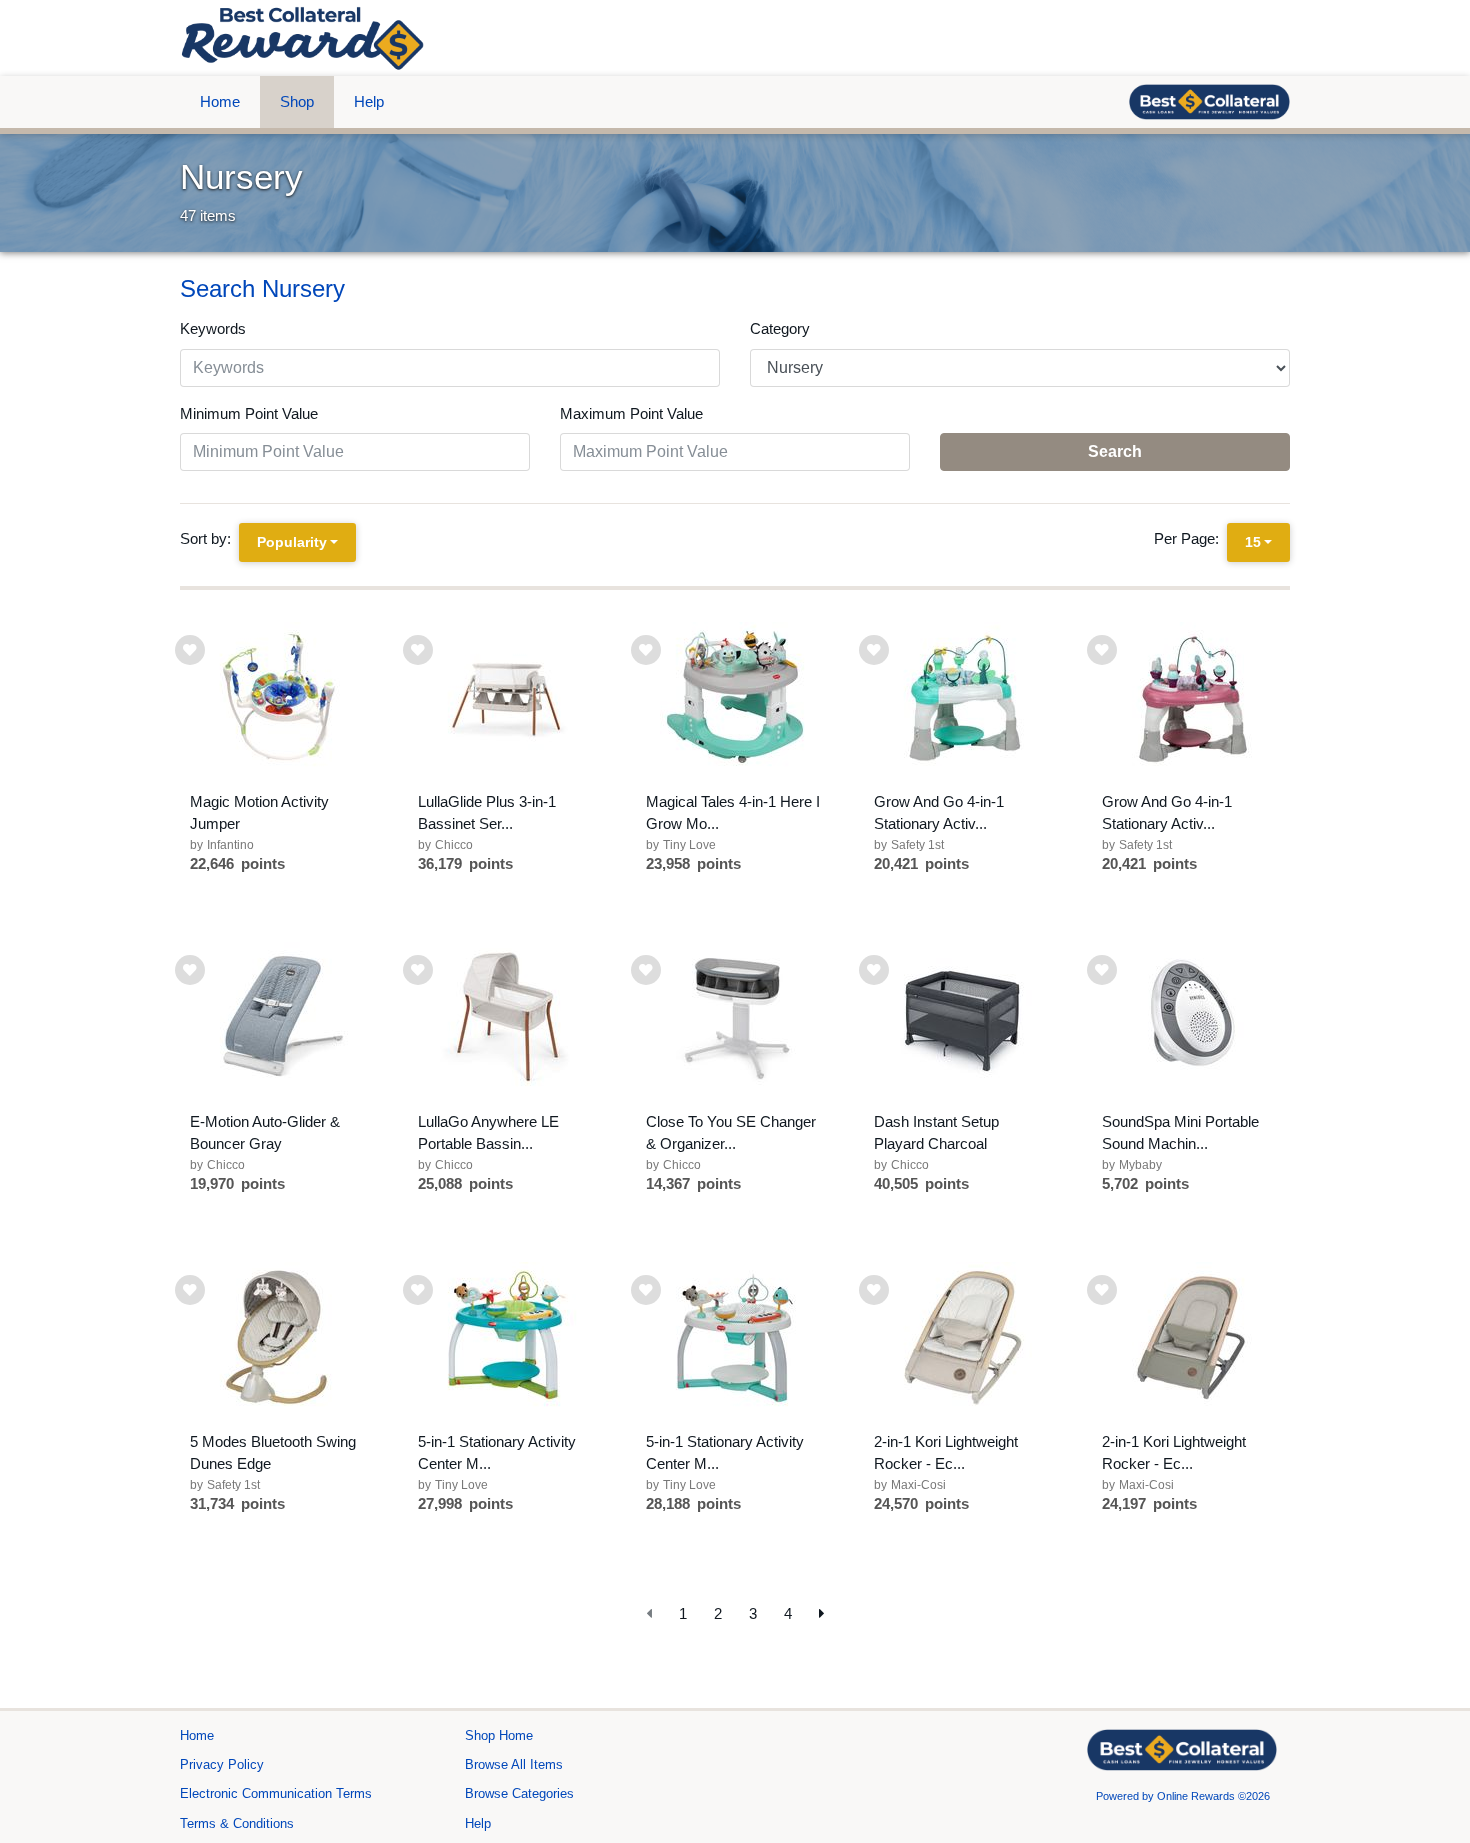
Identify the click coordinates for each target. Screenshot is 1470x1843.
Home (220, 101)
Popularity (292, 542)
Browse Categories (519, 1793)
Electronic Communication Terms (276, 1793)
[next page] (822, 1614)
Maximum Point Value (631, 413)
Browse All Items (514, 1764)
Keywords (213, 328)
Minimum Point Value (249, 413)
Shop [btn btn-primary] (297, 101)
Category (780, 328)
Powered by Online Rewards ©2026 (1183, 1796)
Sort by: (209, 538)
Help (369, 101)
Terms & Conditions (237, 1823)
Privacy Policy (222, 1764)
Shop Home (499, 1735)
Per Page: (1190, 538)
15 (1253, 542)
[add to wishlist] (190, 650)
